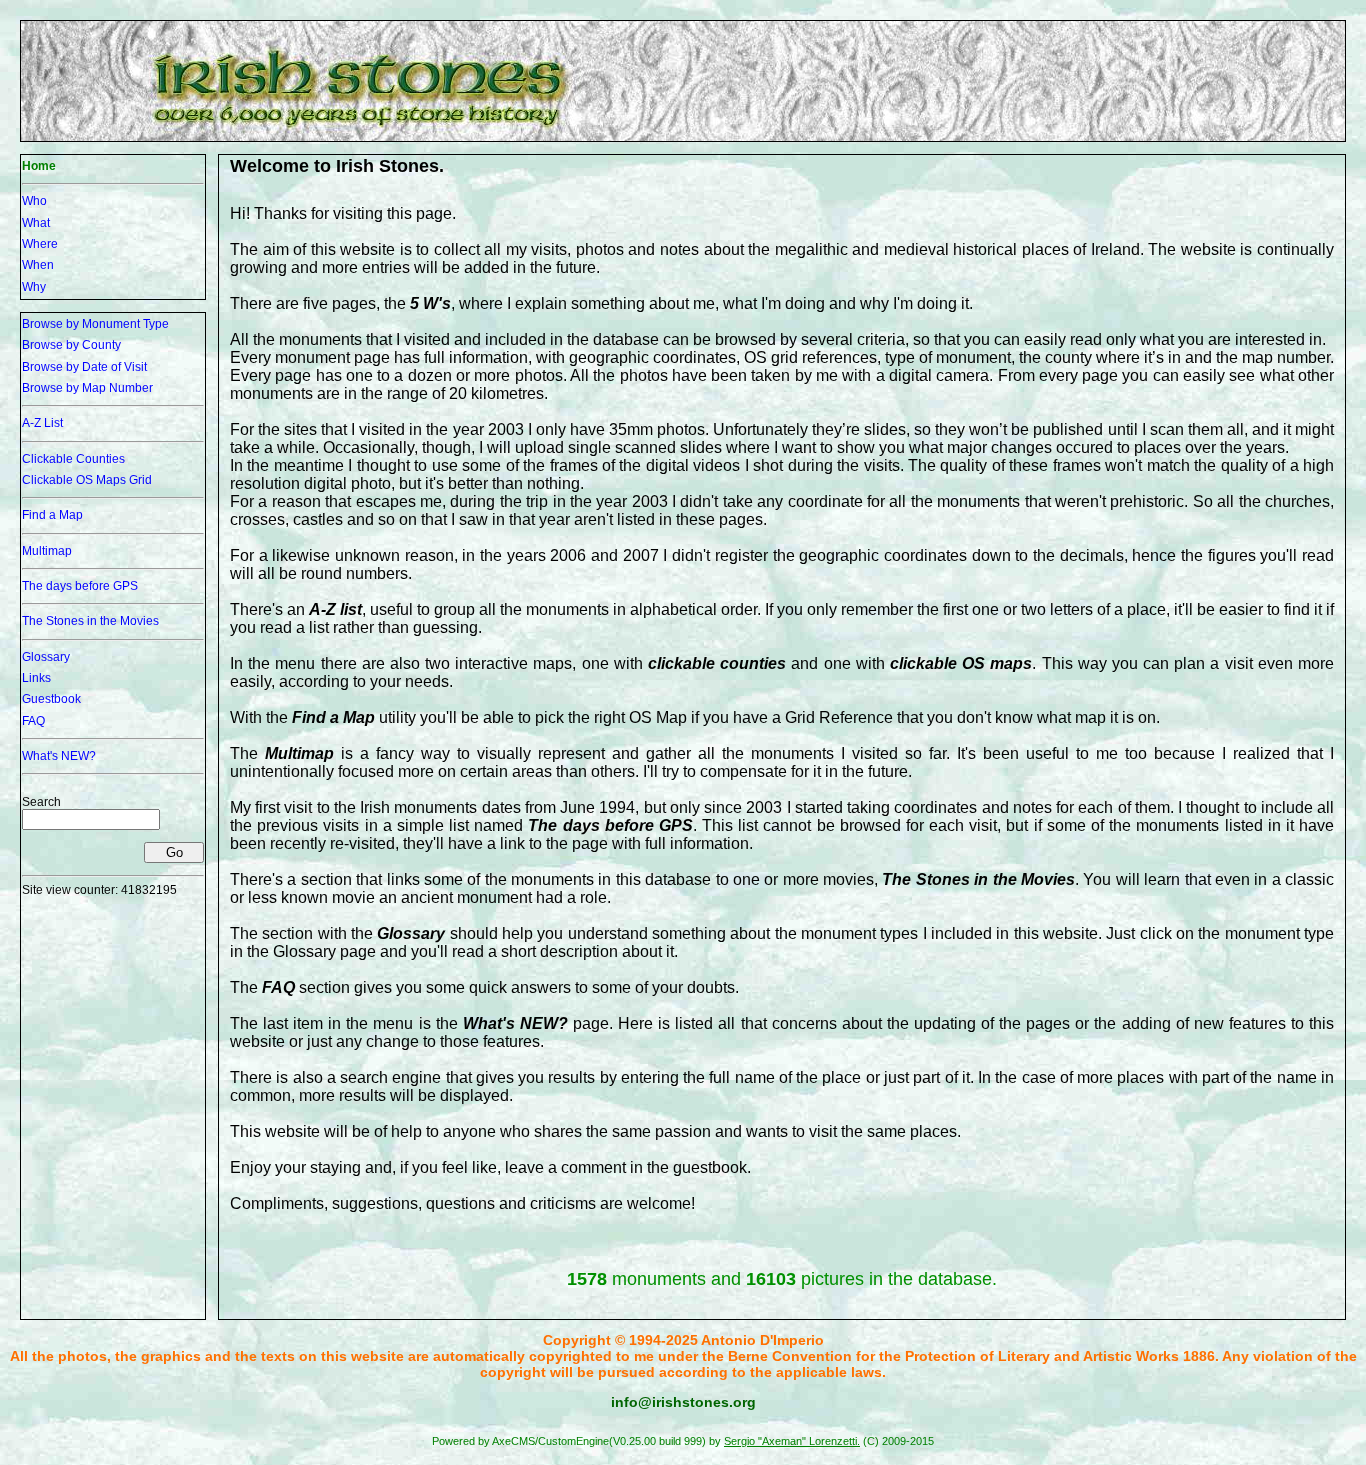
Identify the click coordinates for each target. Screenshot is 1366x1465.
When (38, 265)
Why (34, 287)
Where (40, 244)
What (36, 223)
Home (39, 166)
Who (34, 201)
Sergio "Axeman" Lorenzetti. (792, 1441)
